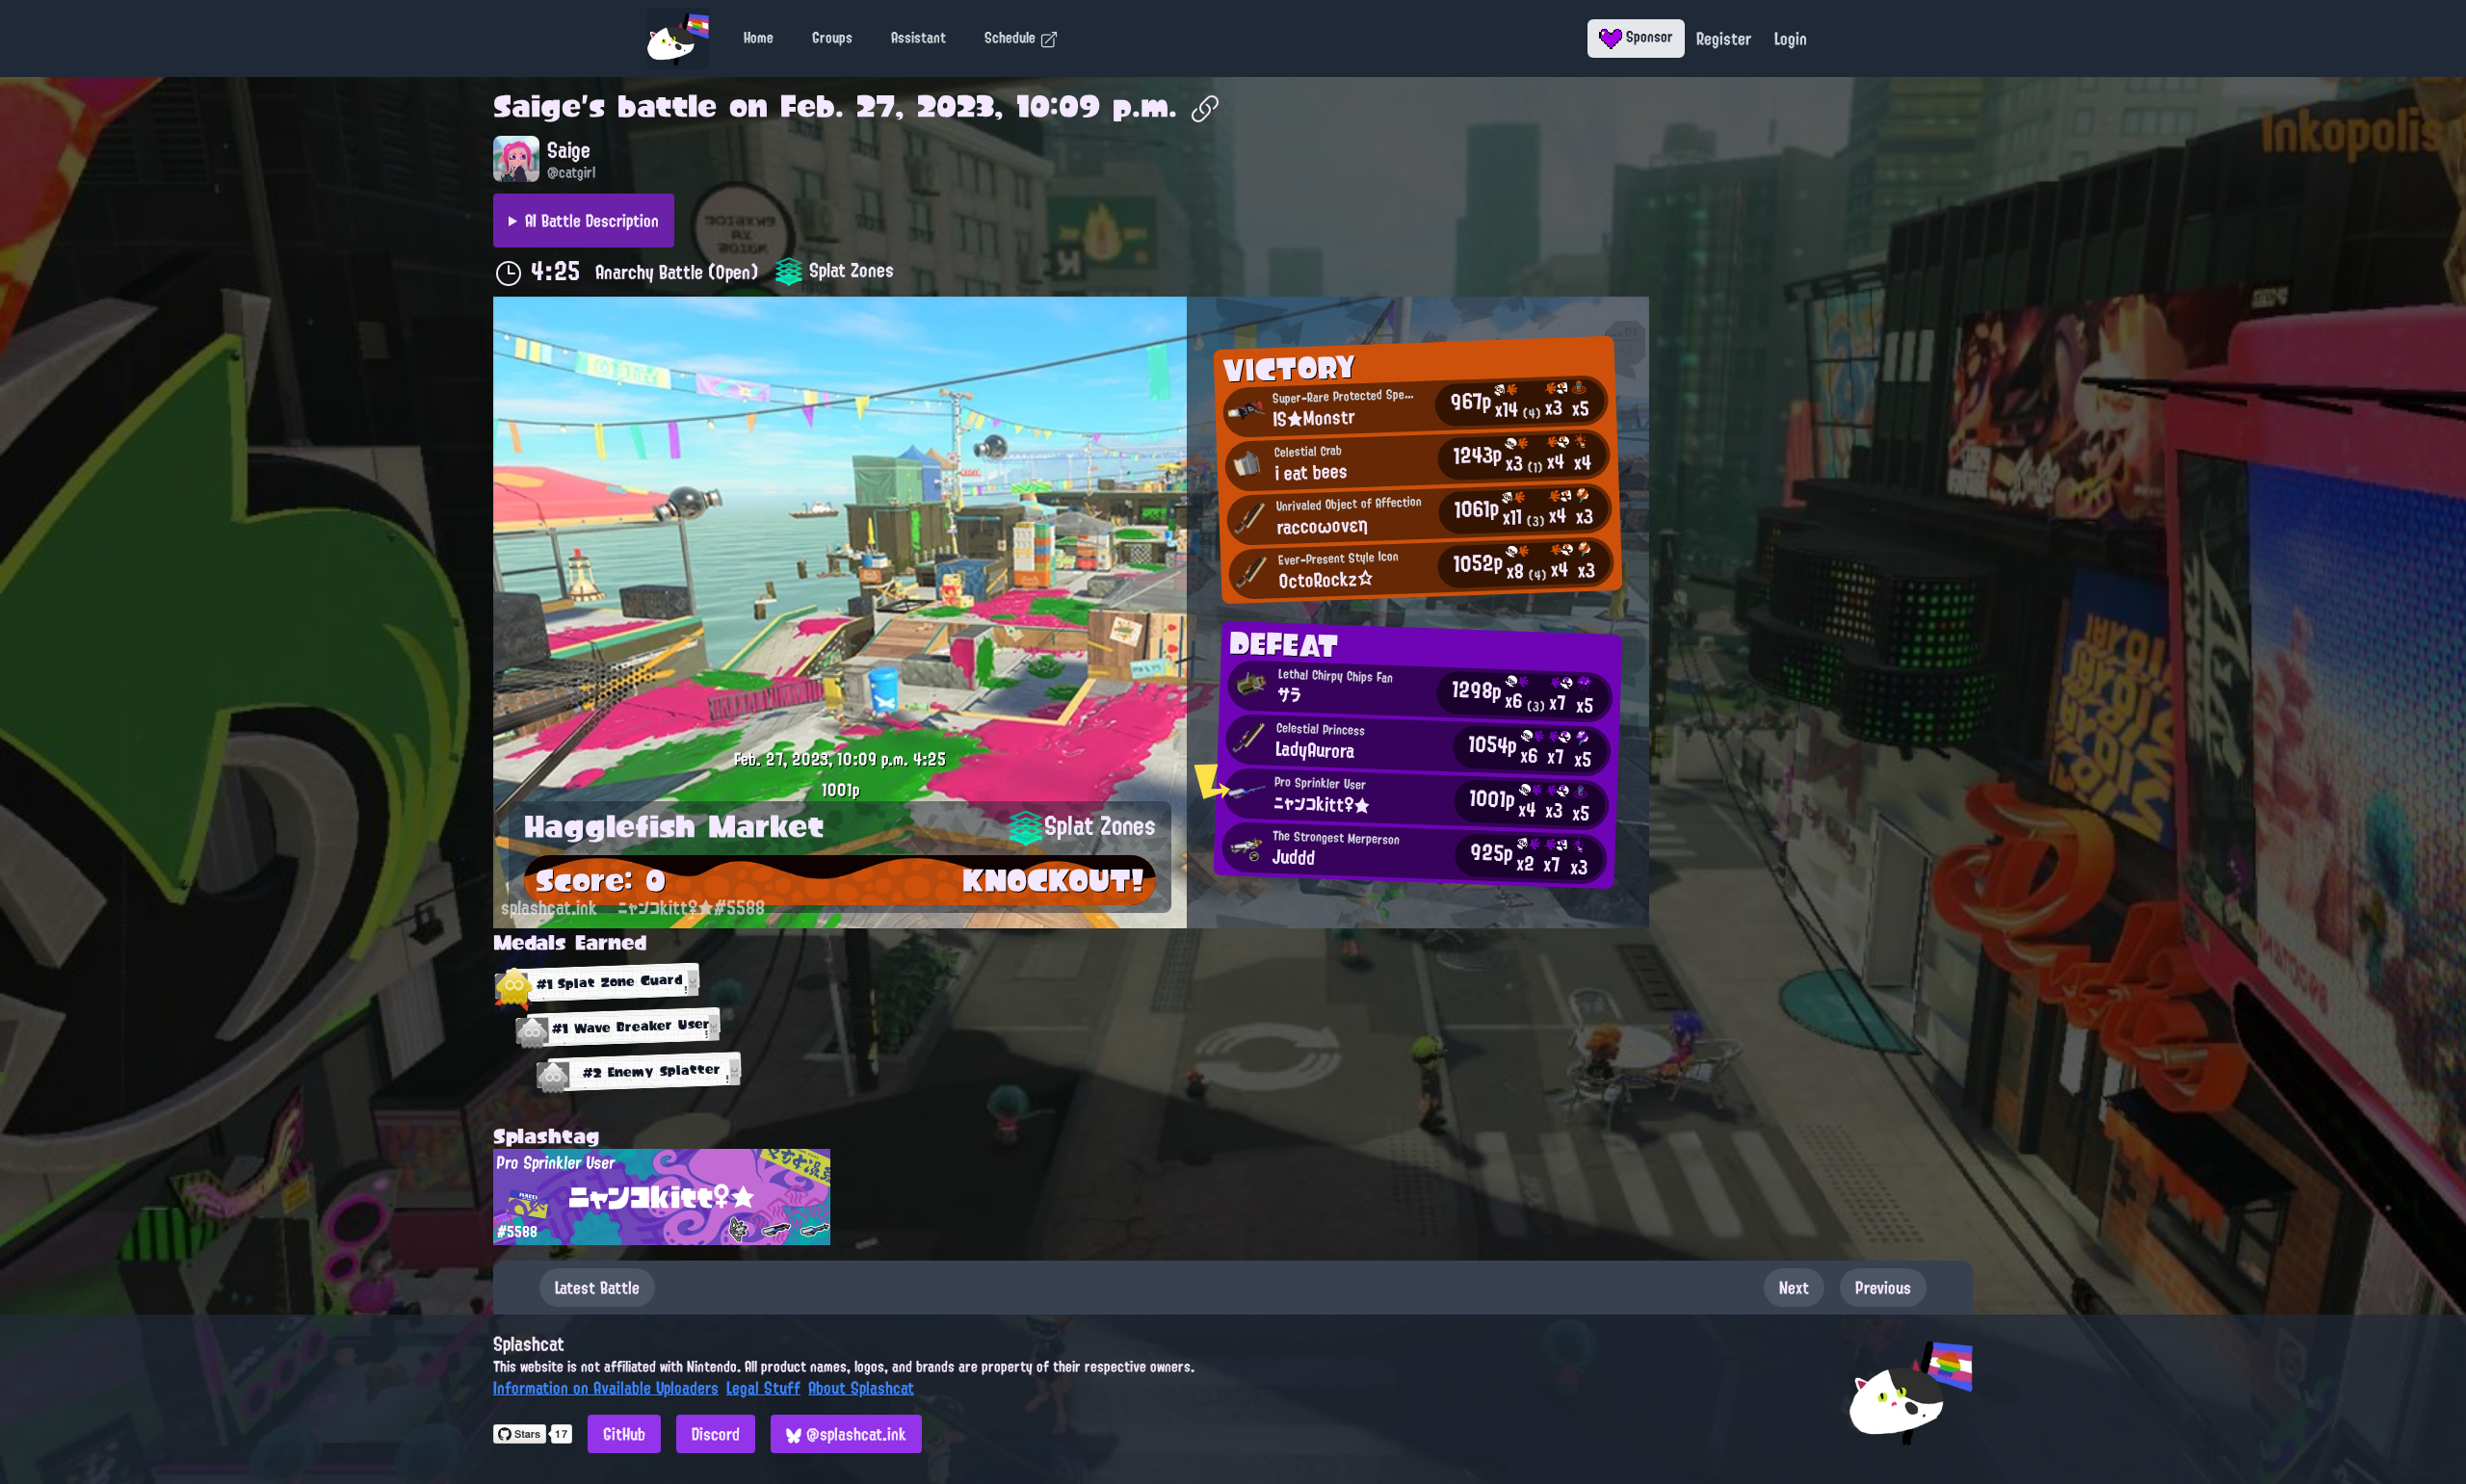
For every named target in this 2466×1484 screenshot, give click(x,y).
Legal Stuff (763, 1388)
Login (1791, 39)
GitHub (624, 1434)
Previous (1883, 1288)
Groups (832, 38)
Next (1794, 1288)
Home (759, 38)
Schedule (1012, 38)
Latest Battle (597, 1288)
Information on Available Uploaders (606, 1388)
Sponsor (1648, 37)
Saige (537, 106)
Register (1724, 39)
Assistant (918, 38)
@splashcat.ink (854, 1434)
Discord (716, 1434)
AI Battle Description (592, 221)
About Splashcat (861, 1388)
